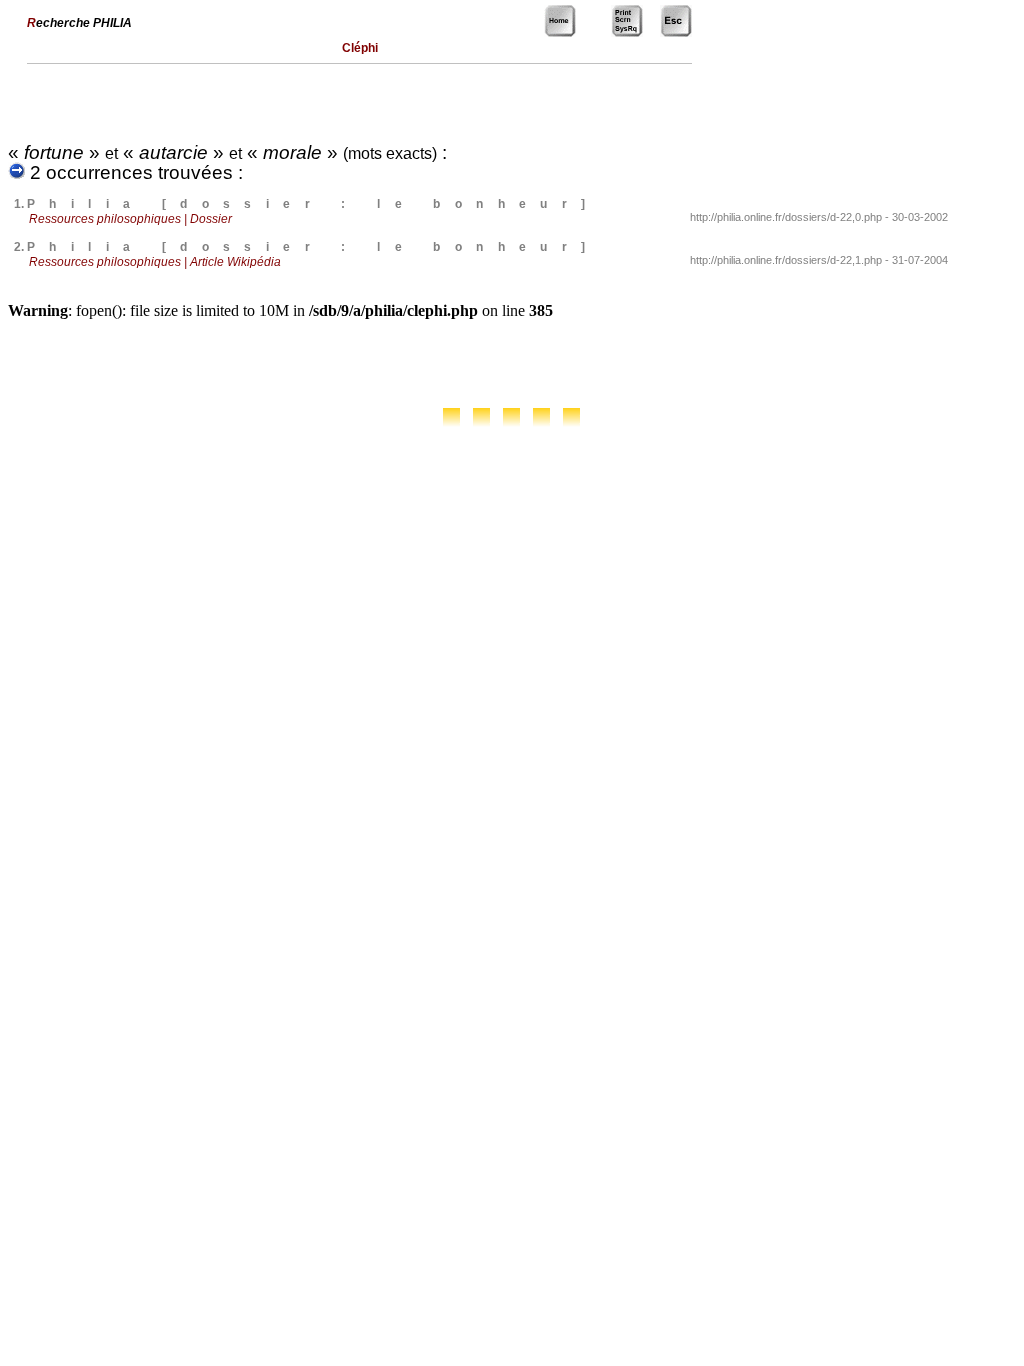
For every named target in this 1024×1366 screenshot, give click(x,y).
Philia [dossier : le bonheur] (313, 204)
